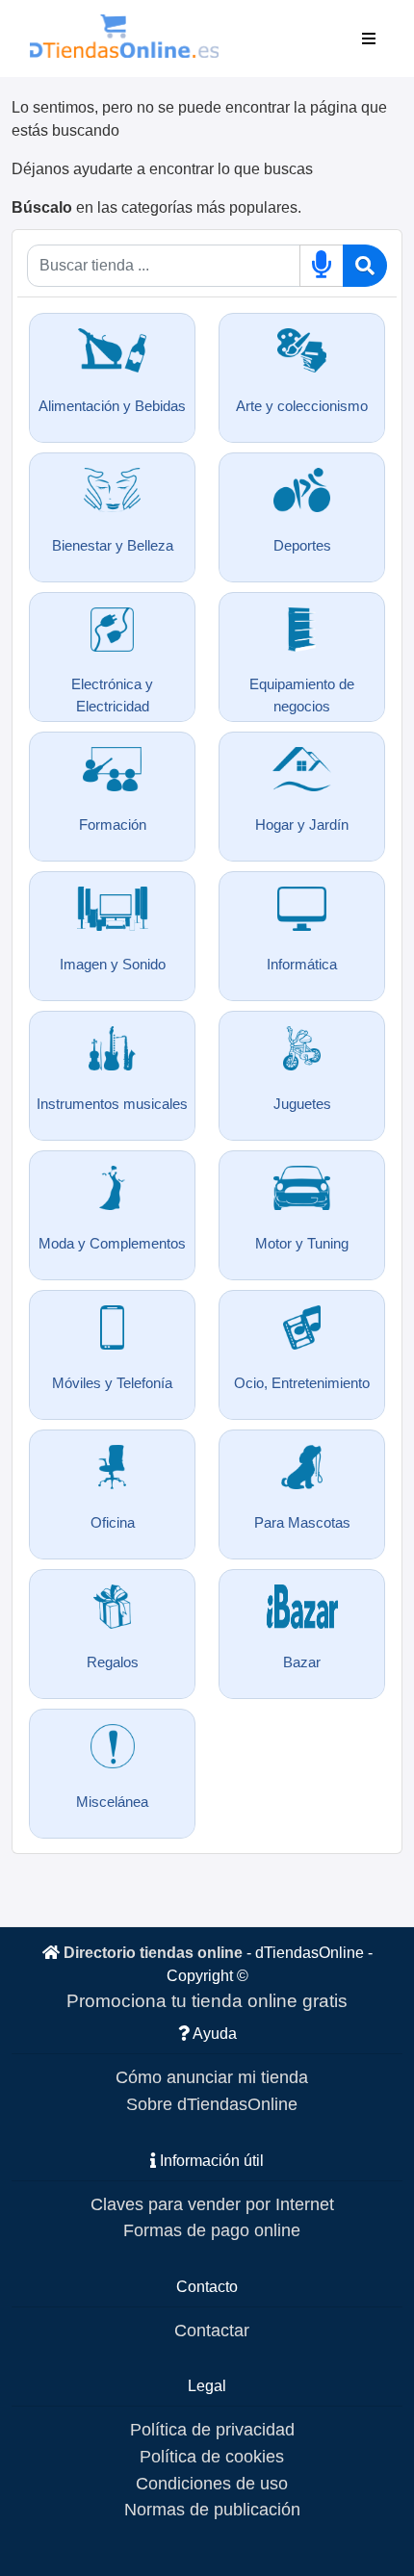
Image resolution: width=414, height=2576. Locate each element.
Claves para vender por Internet (212, 2204)
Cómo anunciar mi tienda (212, 2077)
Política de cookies (212, 2456)
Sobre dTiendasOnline (212, 2104)
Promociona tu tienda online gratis (207, 2001)
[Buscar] (365, 266)
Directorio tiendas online (153, 1953)
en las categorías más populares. (156, 207)
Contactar (212, 2330)
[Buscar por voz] (322, 266)
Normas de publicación (212, 2509)
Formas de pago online (212, 2230)
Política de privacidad (212, 2429)
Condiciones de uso (212, 2483)
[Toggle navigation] (369, 39)
